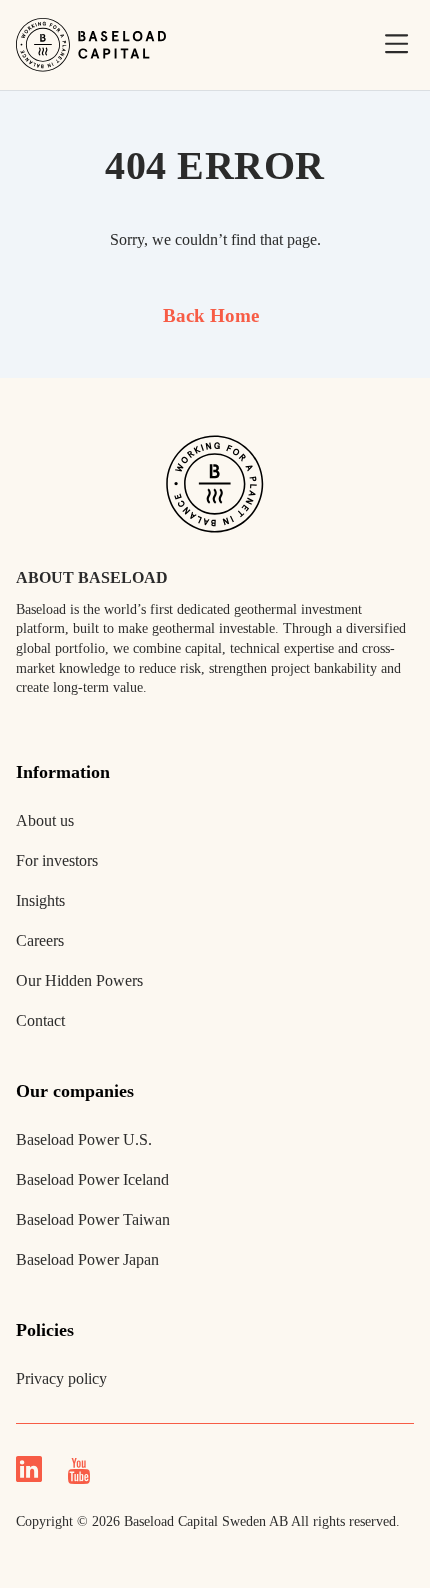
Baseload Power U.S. (84, 1139)
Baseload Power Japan (87, 1259)
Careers (40, 940)
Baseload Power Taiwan (93, 1219)
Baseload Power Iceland (92, 1179)
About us (45, 820)
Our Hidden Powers (79, 980)
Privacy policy (61, 1378)
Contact (40, 1020)
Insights (40, 900)
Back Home (211, 315)
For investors (57, 860)
